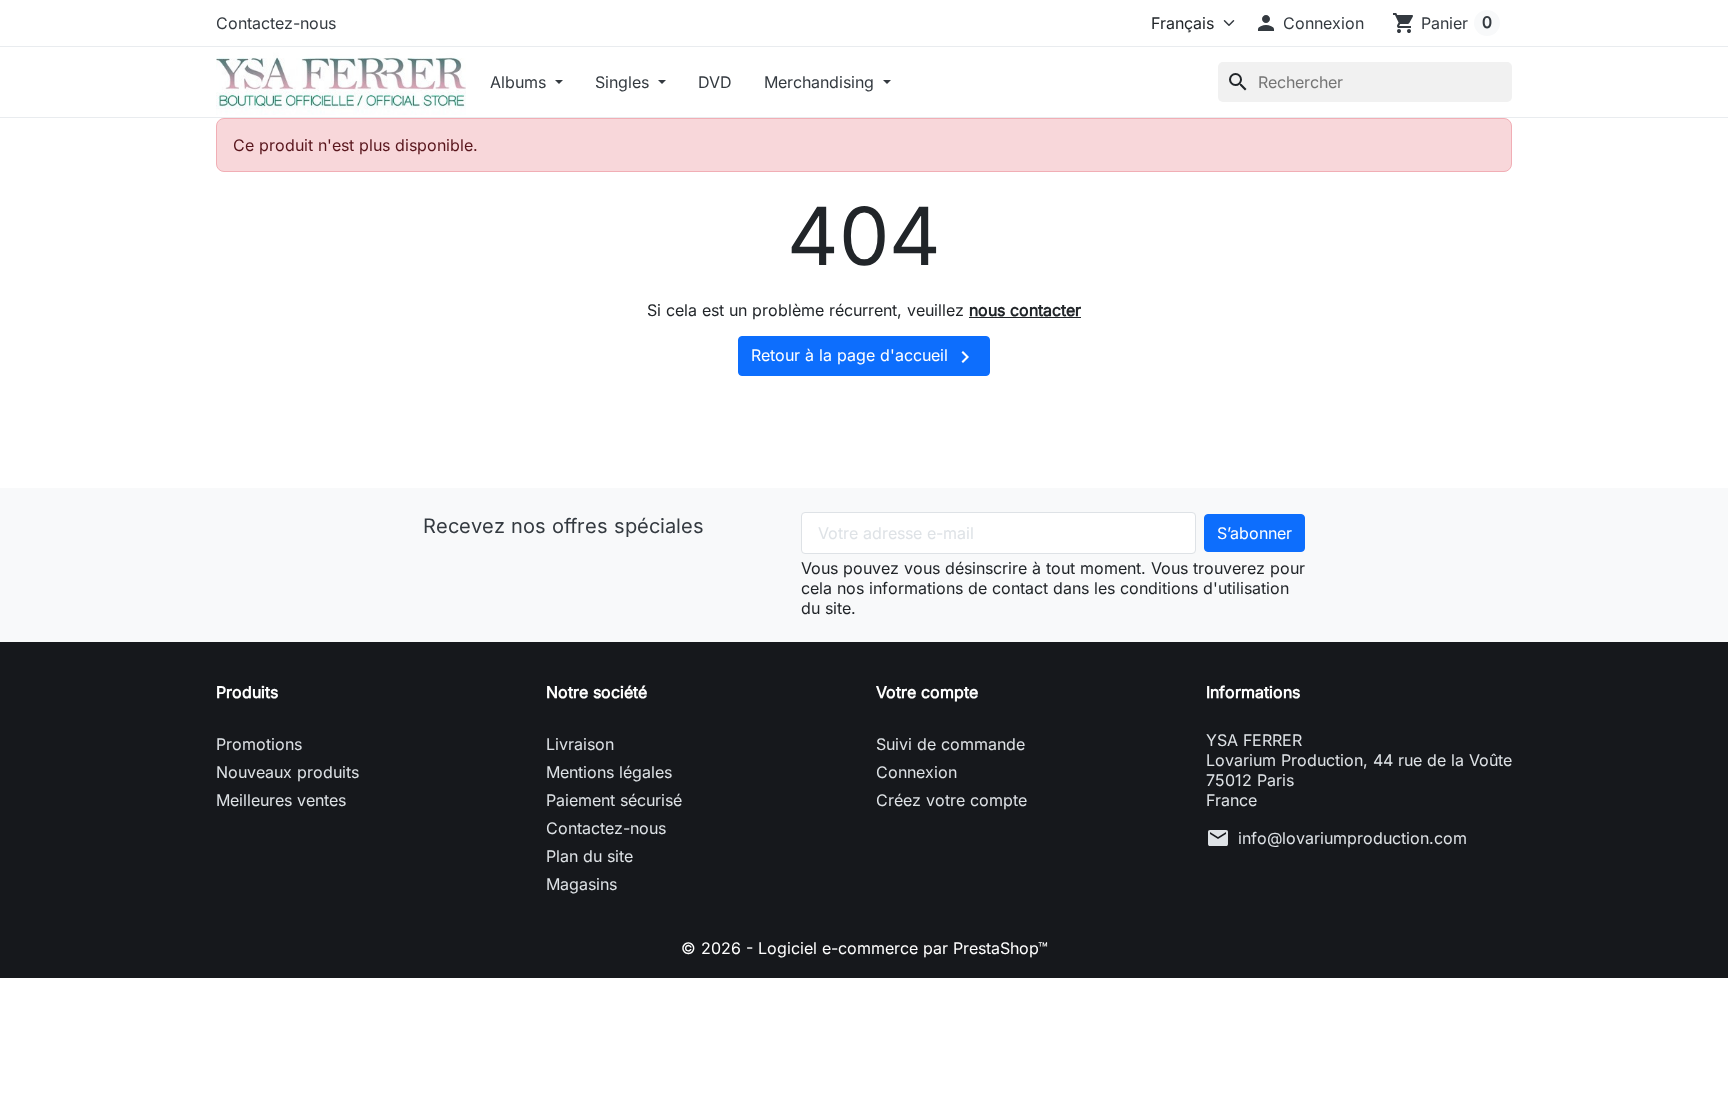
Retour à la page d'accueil (864, 357)
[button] (1309, 23)
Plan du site (589, 856)
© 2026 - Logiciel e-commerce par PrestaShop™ (864, 948)
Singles (624, 82)
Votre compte (927, 692)
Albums (520, 82)
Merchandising (821, 82)
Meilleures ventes (281, 800)
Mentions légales (609, 772)
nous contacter (1025, 310)
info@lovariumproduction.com (1352, 838)
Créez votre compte (951, 800)
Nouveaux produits (287, 772)
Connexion (916, 772)
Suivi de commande (950, 744)
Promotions (259, 744)
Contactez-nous (276, 23)
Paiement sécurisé (614, 800)
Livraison (580, 744)
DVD (715, 82)
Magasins (581, 884)
